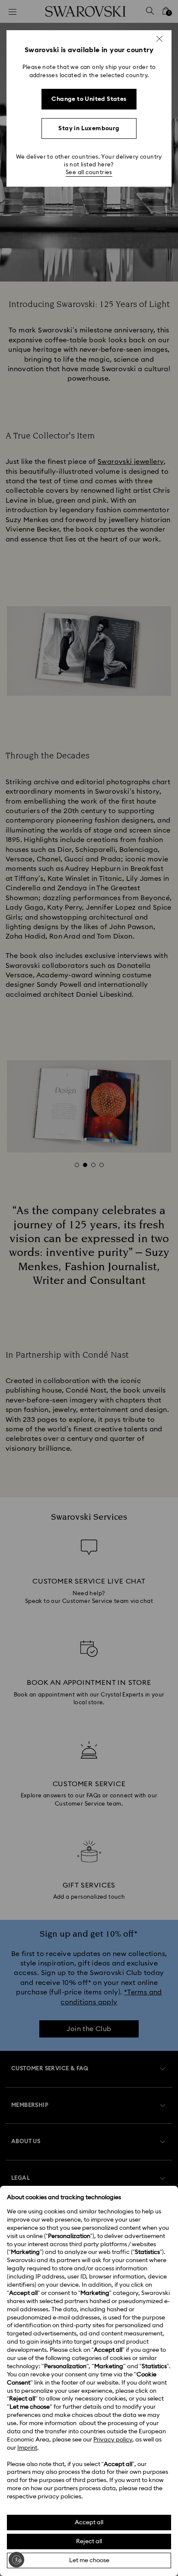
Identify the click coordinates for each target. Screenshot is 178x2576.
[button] (159, 39)
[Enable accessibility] (16, 2560)
